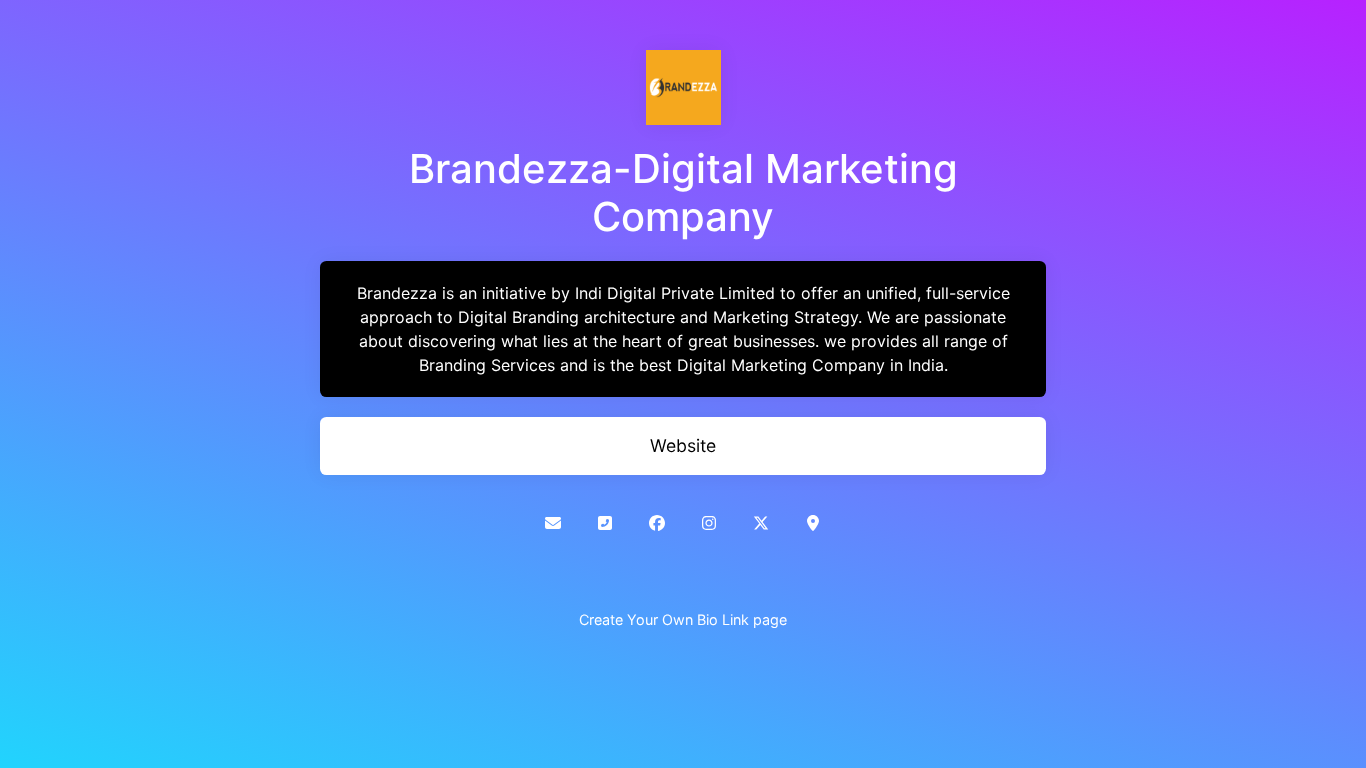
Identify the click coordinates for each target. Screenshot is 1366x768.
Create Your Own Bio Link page (683, 619)
